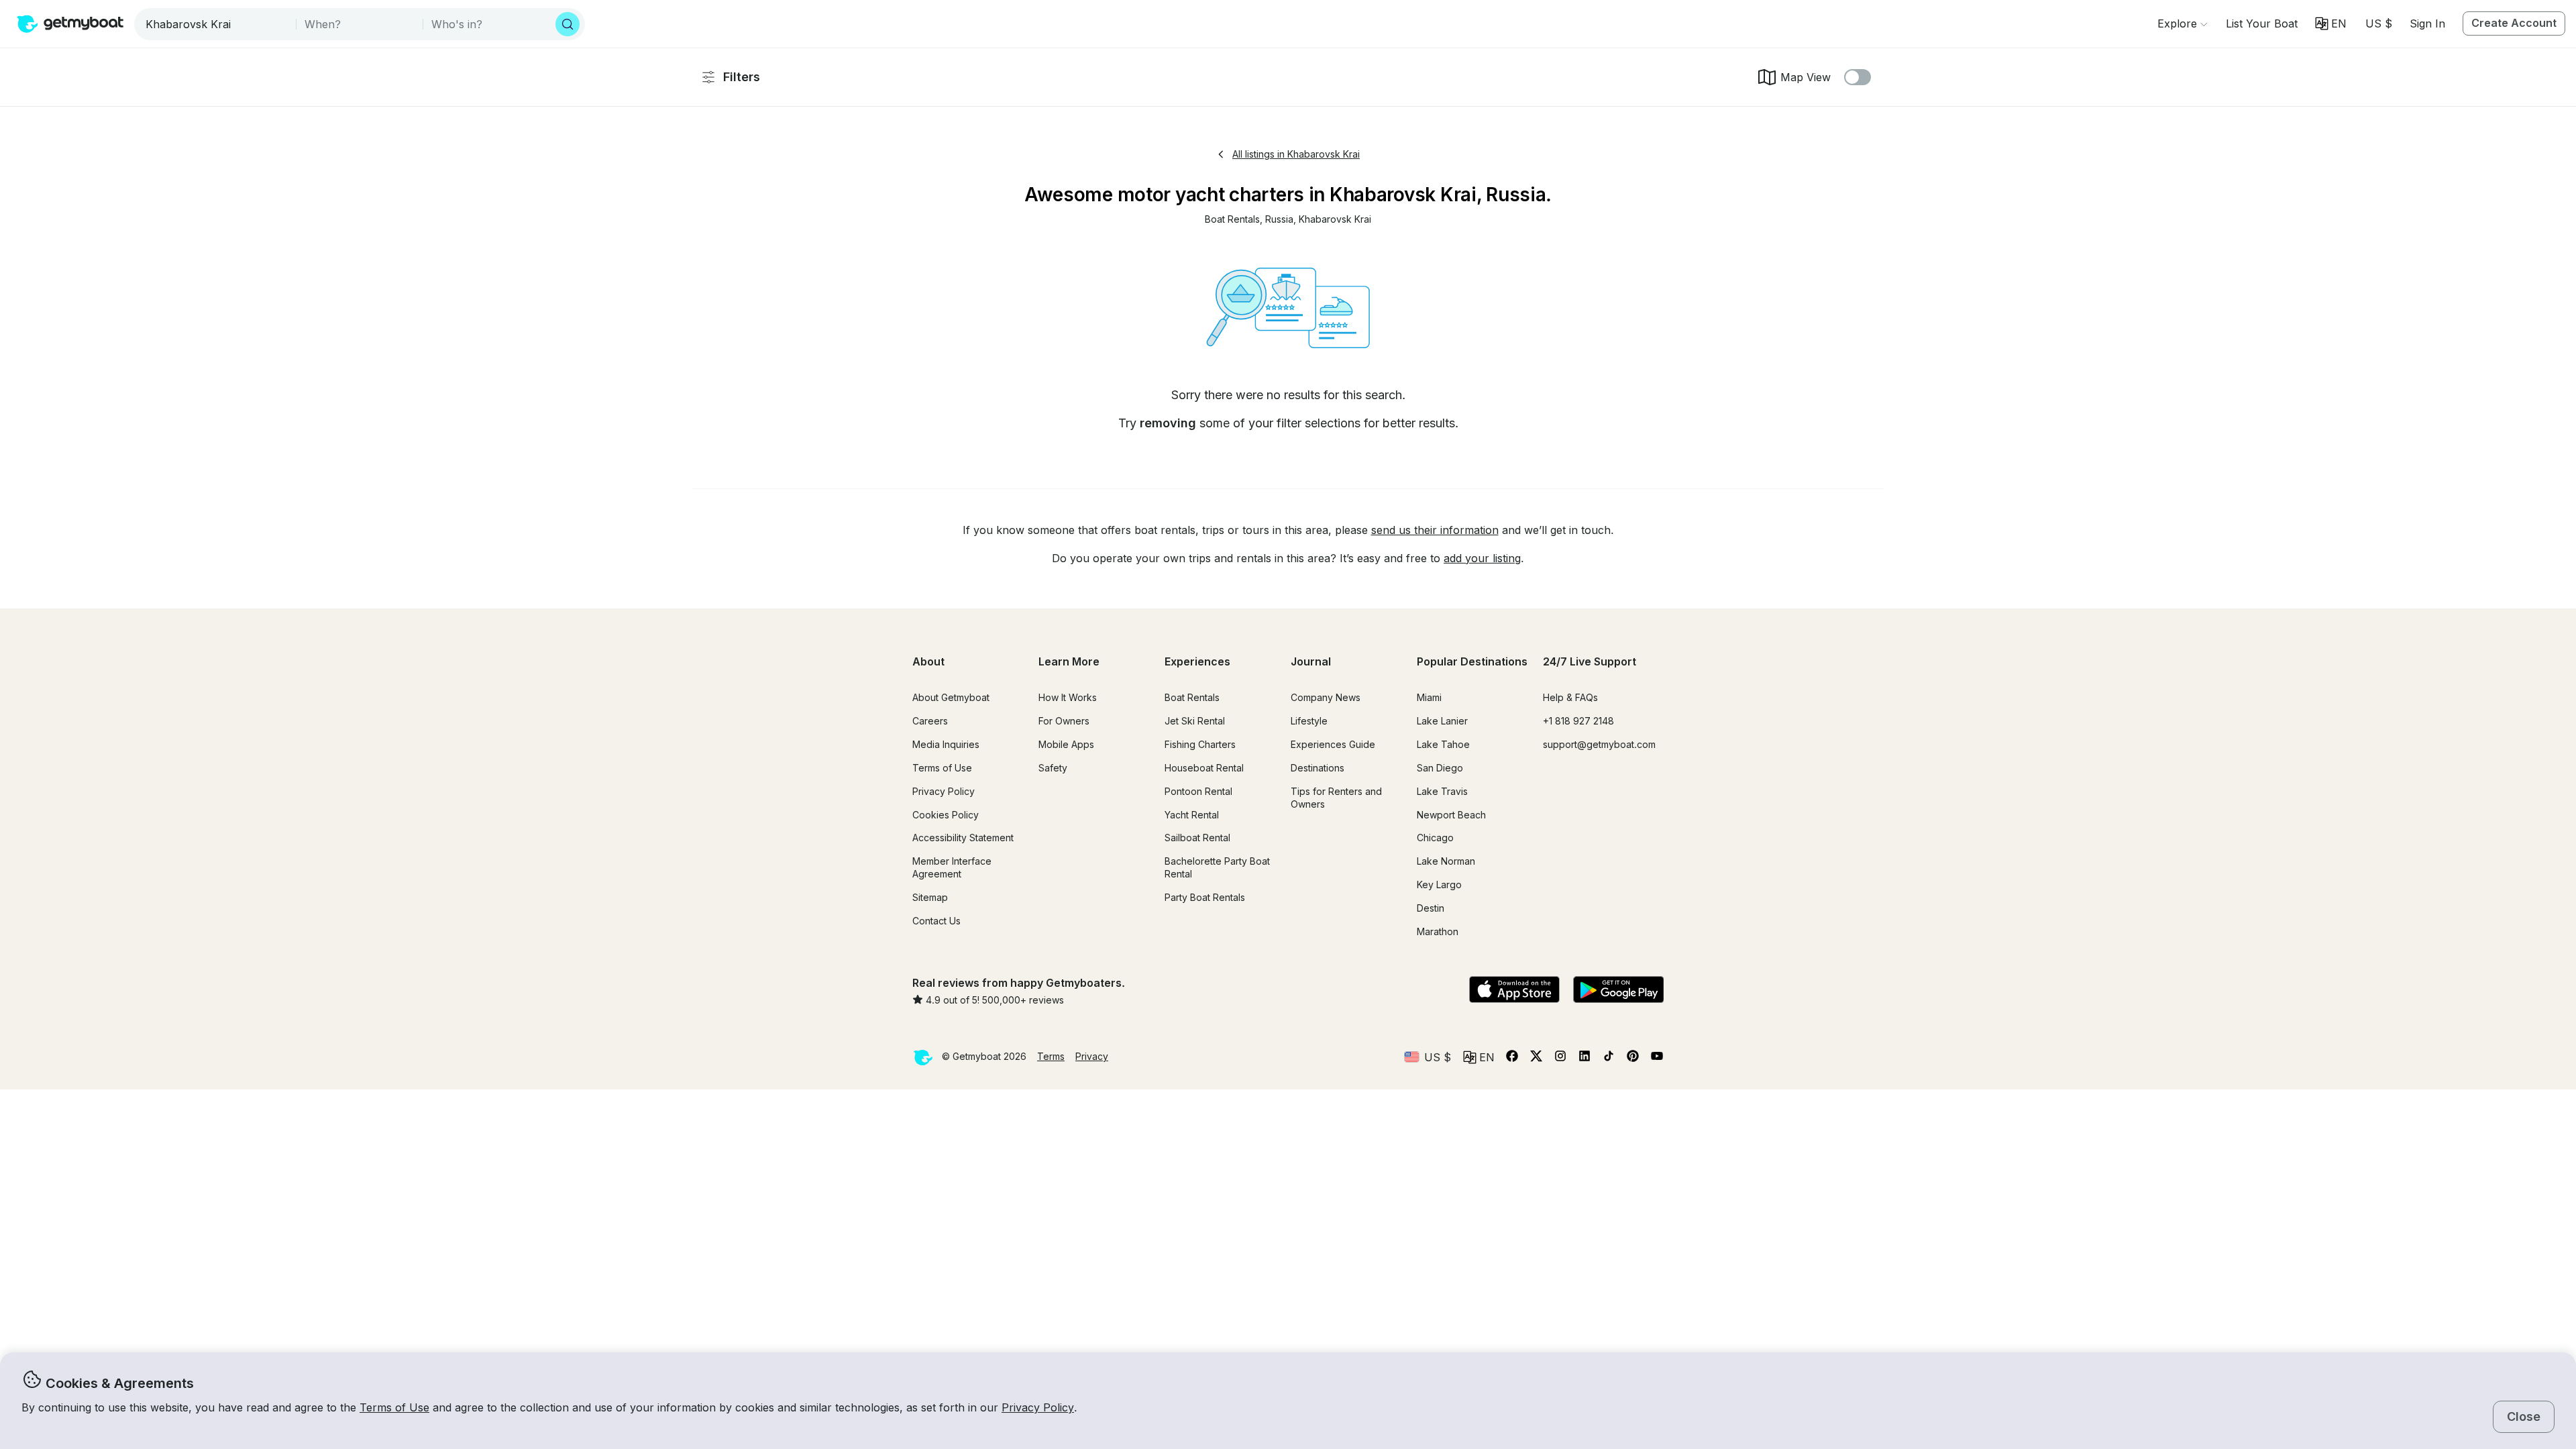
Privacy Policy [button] (1038, 1407)
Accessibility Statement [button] (963, 838)
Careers (930, 721)
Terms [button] (1051, 1056)
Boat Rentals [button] (1192, 697)
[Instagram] (1560, 1059)
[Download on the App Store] (1514, 991)
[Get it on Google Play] (1618, 991)
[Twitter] (1536, 1059)
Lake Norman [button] (1446, 861)
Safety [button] (1053, 768)
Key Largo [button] (1439, 884)
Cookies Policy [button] (946, 815)
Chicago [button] (1435, 838)
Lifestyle (1309, 721)
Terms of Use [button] (394, 1407)
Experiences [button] (1197, 661)
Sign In (2427, 23)
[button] (2262, 23)
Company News (1326, 697)
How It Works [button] (1068, 697)
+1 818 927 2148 (1578, 721)
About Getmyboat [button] (951, 697)
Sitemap (930, 897)
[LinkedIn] (1585, 1059)
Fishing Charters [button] (1200, 744)
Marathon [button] (1438, 931)
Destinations (1318, 768)
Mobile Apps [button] (1066, 744)
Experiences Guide (1333, 744)
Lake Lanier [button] (1442, 721)
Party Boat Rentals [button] (1205, 897)
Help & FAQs (1570, 697)
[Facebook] (1512, 1059)
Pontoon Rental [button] (1198, 791)
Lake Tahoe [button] (1443, 744)
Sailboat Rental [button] (1197, 838)
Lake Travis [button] (1442, 791)
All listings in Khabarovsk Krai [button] (1296, 154)
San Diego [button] (1440, 768)
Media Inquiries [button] (946, 744)
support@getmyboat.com (1599, 744)
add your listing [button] (1482, 558)
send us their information (1435, 530)
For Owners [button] (1064, 721)
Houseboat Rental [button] (1204, 768)
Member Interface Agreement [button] (952, 867)
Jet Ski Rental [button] (1195, 721)
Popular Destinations (1472, 661)
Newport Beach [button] (1451, 815)
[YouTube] (1657, 1059)
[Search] (568, 24)
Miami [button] (1429, 697)
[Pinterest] (1633, 1059)
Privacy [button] (1092, 1056)
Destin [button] (1431, 908)
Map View (1806, 77)
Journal (1311, 661)
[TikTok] (1609, 1059)
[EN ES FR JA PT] (2331, 23)
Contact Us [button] (936, 921)
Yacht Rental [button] (1192, 815)
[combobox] (216, 24)
